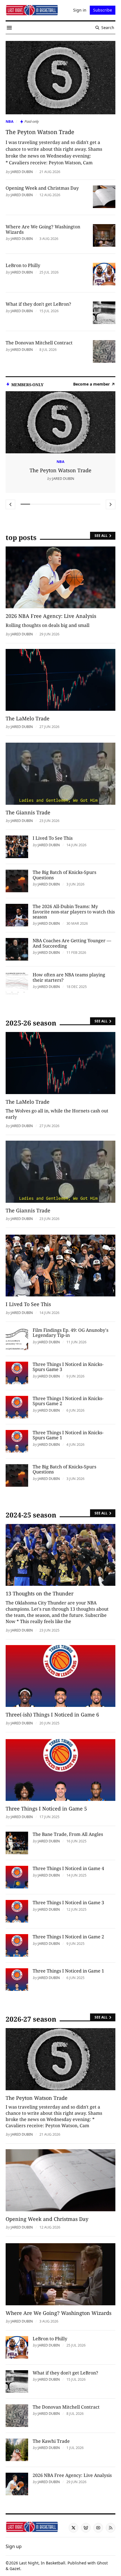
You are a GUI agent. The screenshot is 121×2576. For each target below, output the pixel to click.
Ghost (102, 2563)
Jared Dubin (22, 172)
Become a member (91, 384)
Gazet (15, 2569)
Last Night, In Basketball (42, 2563)
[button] (14, 2546)
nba (10, 121)
